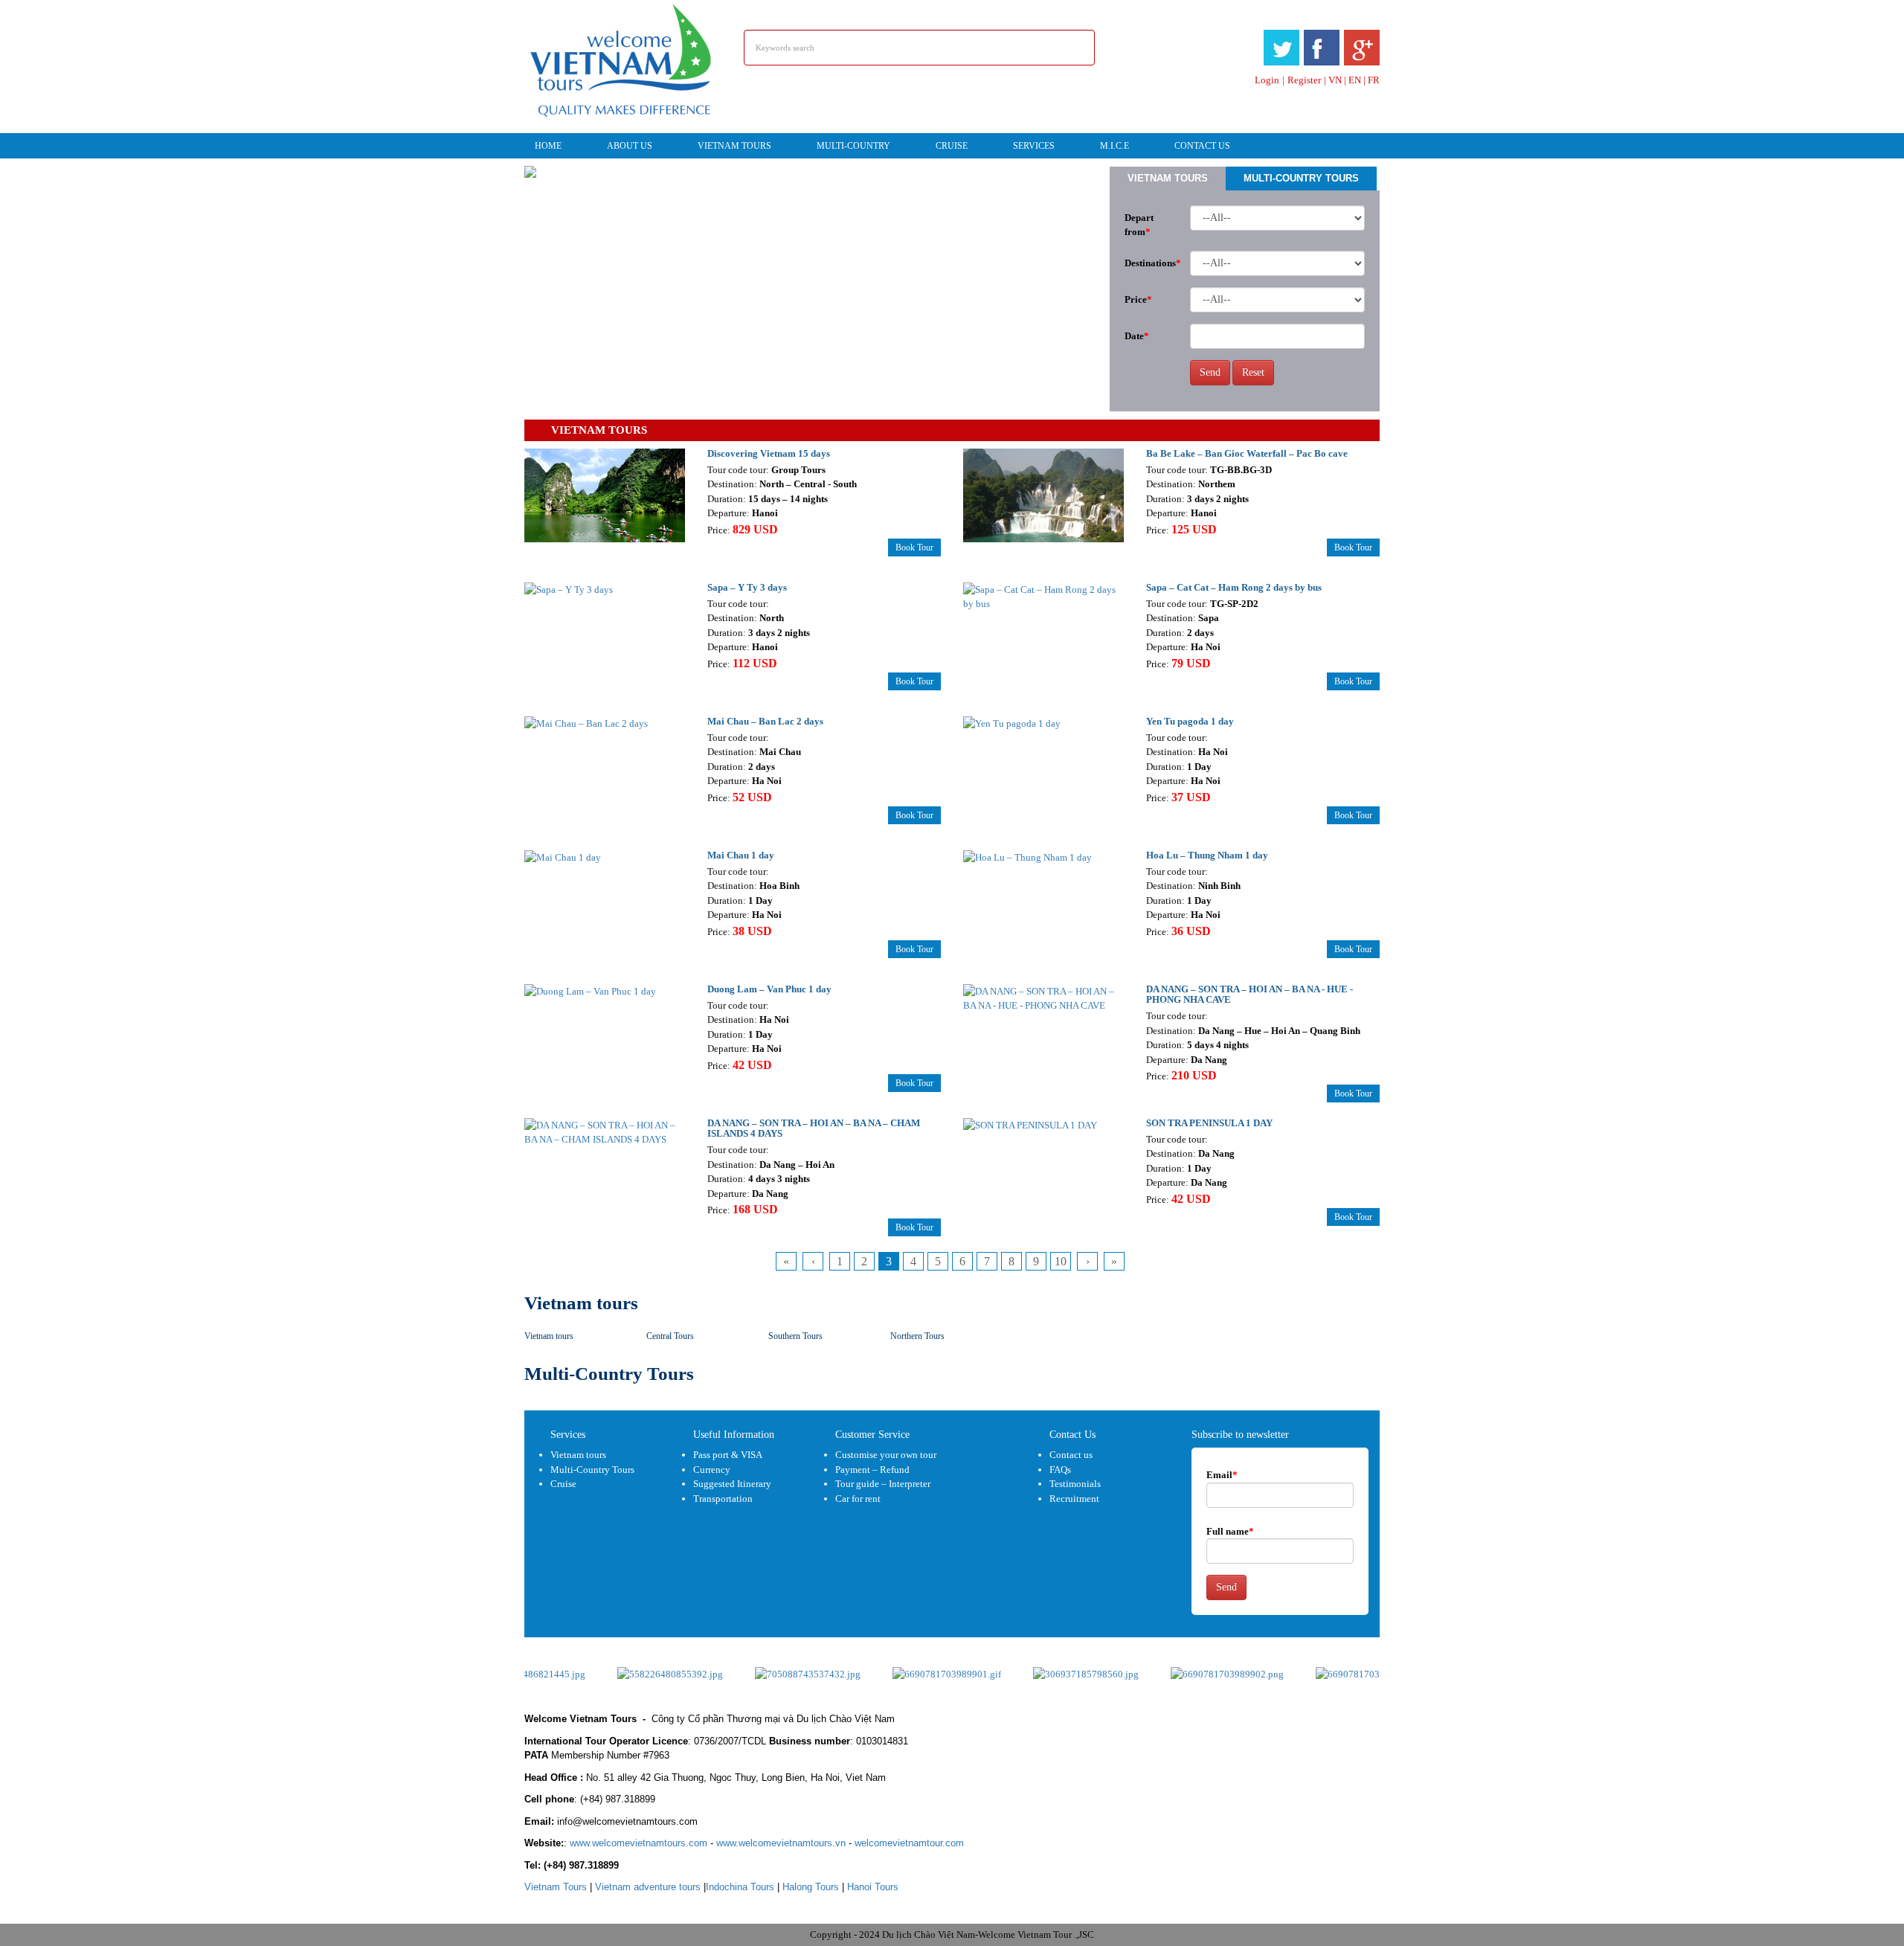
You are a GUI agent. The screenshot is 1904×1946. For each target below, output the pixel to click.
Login (1267, 80)
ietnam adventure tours (648, 1887)
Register (1304, 80)
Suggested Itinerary (732, 1484)
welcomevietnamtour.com (909, 1843)
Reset (1253, 372)
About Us (630, 146)
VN (1335, 80)
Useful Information (734, 1435)
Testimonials (1075, 1484)
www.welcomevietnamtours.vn (781, 1843)
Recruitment (1074, 1499)
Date (1137, 336)
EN (1355, 80)
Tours (556, 1887)
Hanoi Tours (873, 1887)
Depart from (1139, 225)
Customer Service (872, 1435)
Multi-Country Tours (1301, 178)
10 (1061, 1261)
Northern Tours (917, 1336)
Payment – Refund (872, 1470)
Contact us (1071, 1455)
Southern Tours (795, 1336)
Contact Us (1202, 146)
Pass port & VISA (728, 1455)
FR (1374, 80)
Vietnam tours (734, 146)
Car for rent (858, 1499)
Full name (1230, 1531)
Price (1138, 299)
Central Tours (670, 1336)
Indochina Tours (740, 1887)
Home (548, 146)
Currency (712, 1470)
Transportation (723, 1499)
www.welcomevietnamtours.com (639, 1843)
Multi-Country (853, 146)
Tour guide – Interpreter (883, 1484)
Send (1210, 372)
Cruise (952, 146)
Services (1034, 146)
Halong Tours (811, 1887)
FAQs (1060, 1470)
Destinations (1152, 263)
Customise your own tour (886, 1455)
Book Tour (914, 547)
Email (1222, 1475)
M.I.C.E (1115, 146)
